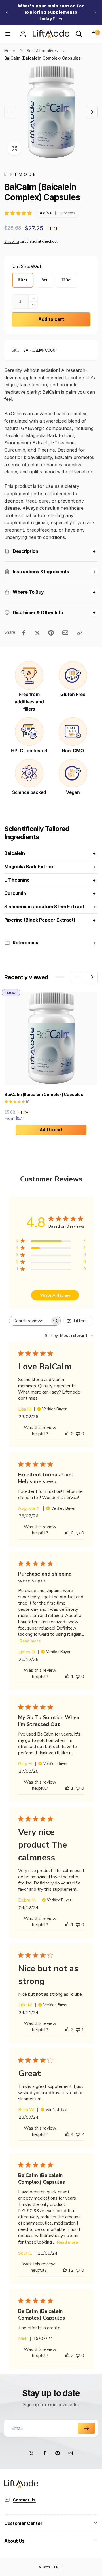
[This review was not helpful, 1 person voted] (78, 2030)
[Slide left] (7, 12)
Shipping (12, 241)
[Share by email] (65, 633)
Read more (30, 1641)
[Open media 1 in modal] (51, 112)
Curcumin (15, 893)
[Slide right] (95, 12)
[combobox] (69, 1336)
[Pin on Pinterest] (51, 633)
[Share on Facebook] (24, 633)
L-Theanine (17, 880)
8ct (44, 280)
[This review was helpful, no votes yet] (67, 1434)
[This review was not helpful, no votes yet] (78, 1434)
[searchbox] (30, 1321)
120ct (66, 280)
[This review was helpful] (67, 2030)
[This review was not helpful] (78, 2134)
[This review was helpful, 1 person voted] (67, 1677)
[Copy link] (80, 633)
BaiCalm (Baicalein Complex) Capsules (44, 1094)
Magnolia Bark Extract (30, 867)
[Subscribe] (86, 2428)
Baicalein (15, 853)
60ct (23, 280)
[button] (8, 34)
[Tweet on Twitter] (37, 633)
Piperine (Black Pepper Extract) (40, 920)
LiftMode (57, 2567)
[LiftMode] (21, 2486)
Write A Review (55, 1295)
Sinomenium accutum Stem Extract (44, 907)
